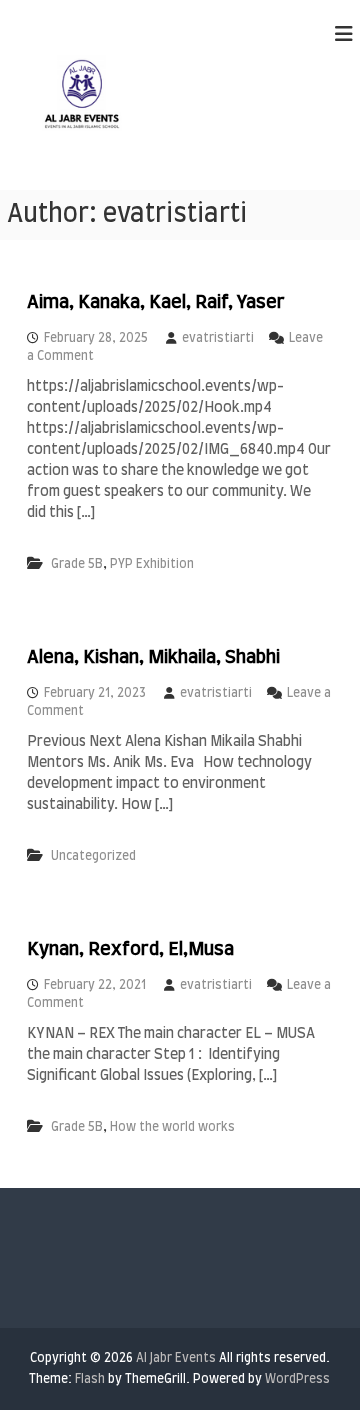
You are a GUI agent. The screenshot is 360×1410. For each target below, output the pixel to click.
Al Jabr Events (176, 1358)
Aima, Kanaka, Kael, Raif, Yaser (156, 303)
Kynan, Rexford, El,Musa (130, 950)
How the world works (172, 1127)
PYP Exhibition (152, 564)
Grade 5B (77, 564)
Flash (90, 1379)
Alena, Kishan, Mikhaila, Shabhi (153, 658)
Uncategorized (93, 856)
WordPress (297, 1379)
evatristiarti (218, 338)
